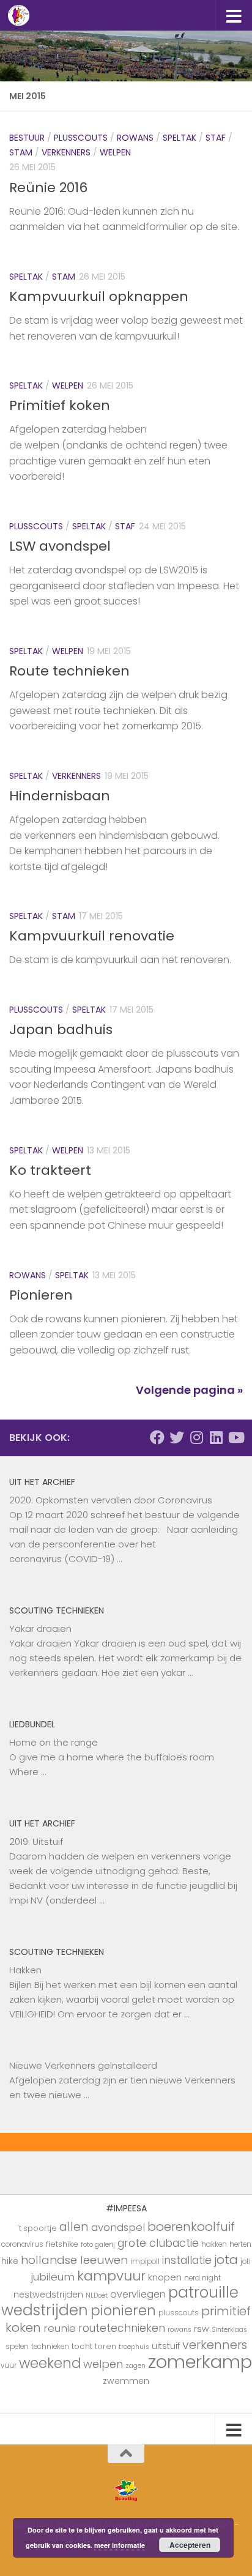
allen (74, 2227)
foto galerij (98, 2245)
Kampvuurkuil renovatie (92, 936)
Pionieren (41, 1295)
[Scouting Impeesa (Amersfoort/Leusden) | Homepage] (22, 15)
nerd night (202, 2278)
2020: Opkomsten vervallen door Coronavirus (111, 1500)
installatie (187, 2260)
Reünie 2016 (48, 188)
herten (240, 2244)
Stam (21, 152)
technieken (50, 2347)
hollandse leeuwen (74, 2260)
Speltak (180, 138)
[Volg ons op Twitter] (177, 1437)
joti (246, 2261)
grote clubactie (158, 2243)
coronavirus (22, 2244)
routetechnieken (122, 2328)
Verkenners (66, 152)
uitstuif (166, 2346)
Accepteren (190, 2545)
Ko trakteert (50, 1170)
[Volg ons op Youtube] (235, 1437)
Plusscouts (81, 138)
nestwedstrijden (48, 2295)
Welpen (115, 152)
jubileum (53, 2277)
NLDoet (97, 2295)
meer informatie (120, 2545)
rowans (180, 2330)
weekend (50, 2363)
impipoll (145, 2261)
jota (226, 2260)
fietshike (62, 2244)
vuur (9, 2366)
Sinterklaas (229, 2330)
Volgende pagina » (189, 1390)
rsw (202, 2329)
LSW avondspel (60, 546)
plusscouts (179, 2313)
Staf (216, 138)
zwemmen (126, 2381)
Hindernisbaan (60, 796)
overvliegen (138, 2294)
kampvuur (111, 2276)
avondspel (118, 2227)
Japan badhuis (61, 1029)
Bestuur (27, 138)
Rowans (135, 138)
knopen (165, 2277)
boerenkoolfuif (191, 2227)
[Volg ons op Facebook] (157, 1437)
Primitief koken (60, 405)
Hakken (25, 1970)
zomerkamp (200, 2362)
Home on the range (54, 1742)
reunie (60, 2328)
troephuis (134, 2347)
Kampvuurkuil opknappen (99, 296)
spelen (17, 2347)
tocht (82, 2346)
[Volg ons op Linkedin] (216, 1437)
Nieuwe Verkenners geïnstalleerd (83, 2065)
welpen (103, 2364)
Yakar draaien (40, 1629)
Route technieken (69, 671)
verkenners (215, 2345)
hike (10, 2261)
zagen (135, 2366)
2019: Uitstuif (36, 1841)
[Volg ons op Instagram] (196, 1437)
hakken (214, 2244)
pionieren (123, 2310)
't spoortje (37, 2228)
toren (106, 2346)
